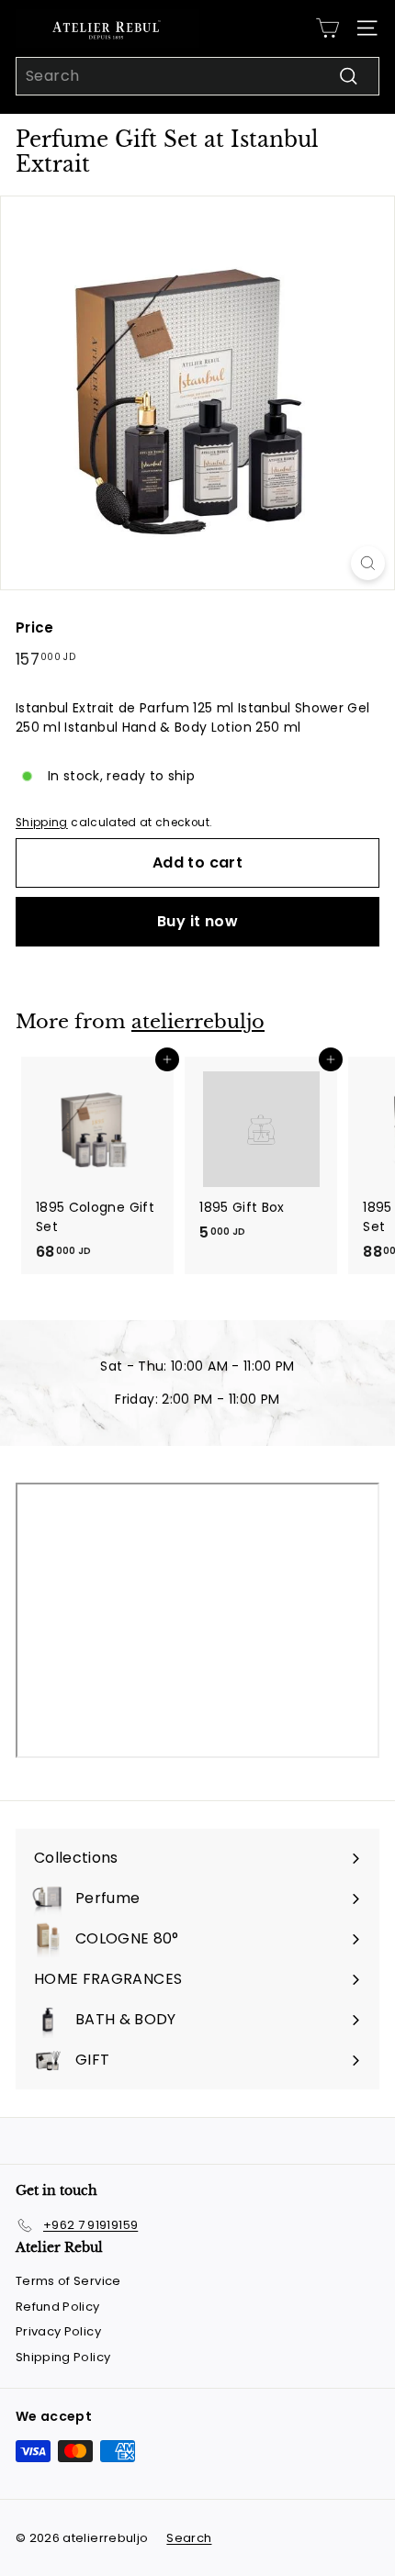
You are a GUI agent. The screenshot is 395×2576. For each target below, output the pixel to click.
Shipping (42, 823)
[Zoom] (368, 563)
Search (189, 2538)
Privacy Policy (58, 2331)
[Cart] (327, 28)
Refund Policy (58, 2307)
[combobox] (197, 76)
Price (35, 627)
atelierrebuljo (198, 1022)
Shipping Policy (63, 2357)
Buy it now (197, 921)
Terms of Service (68, 2281)
